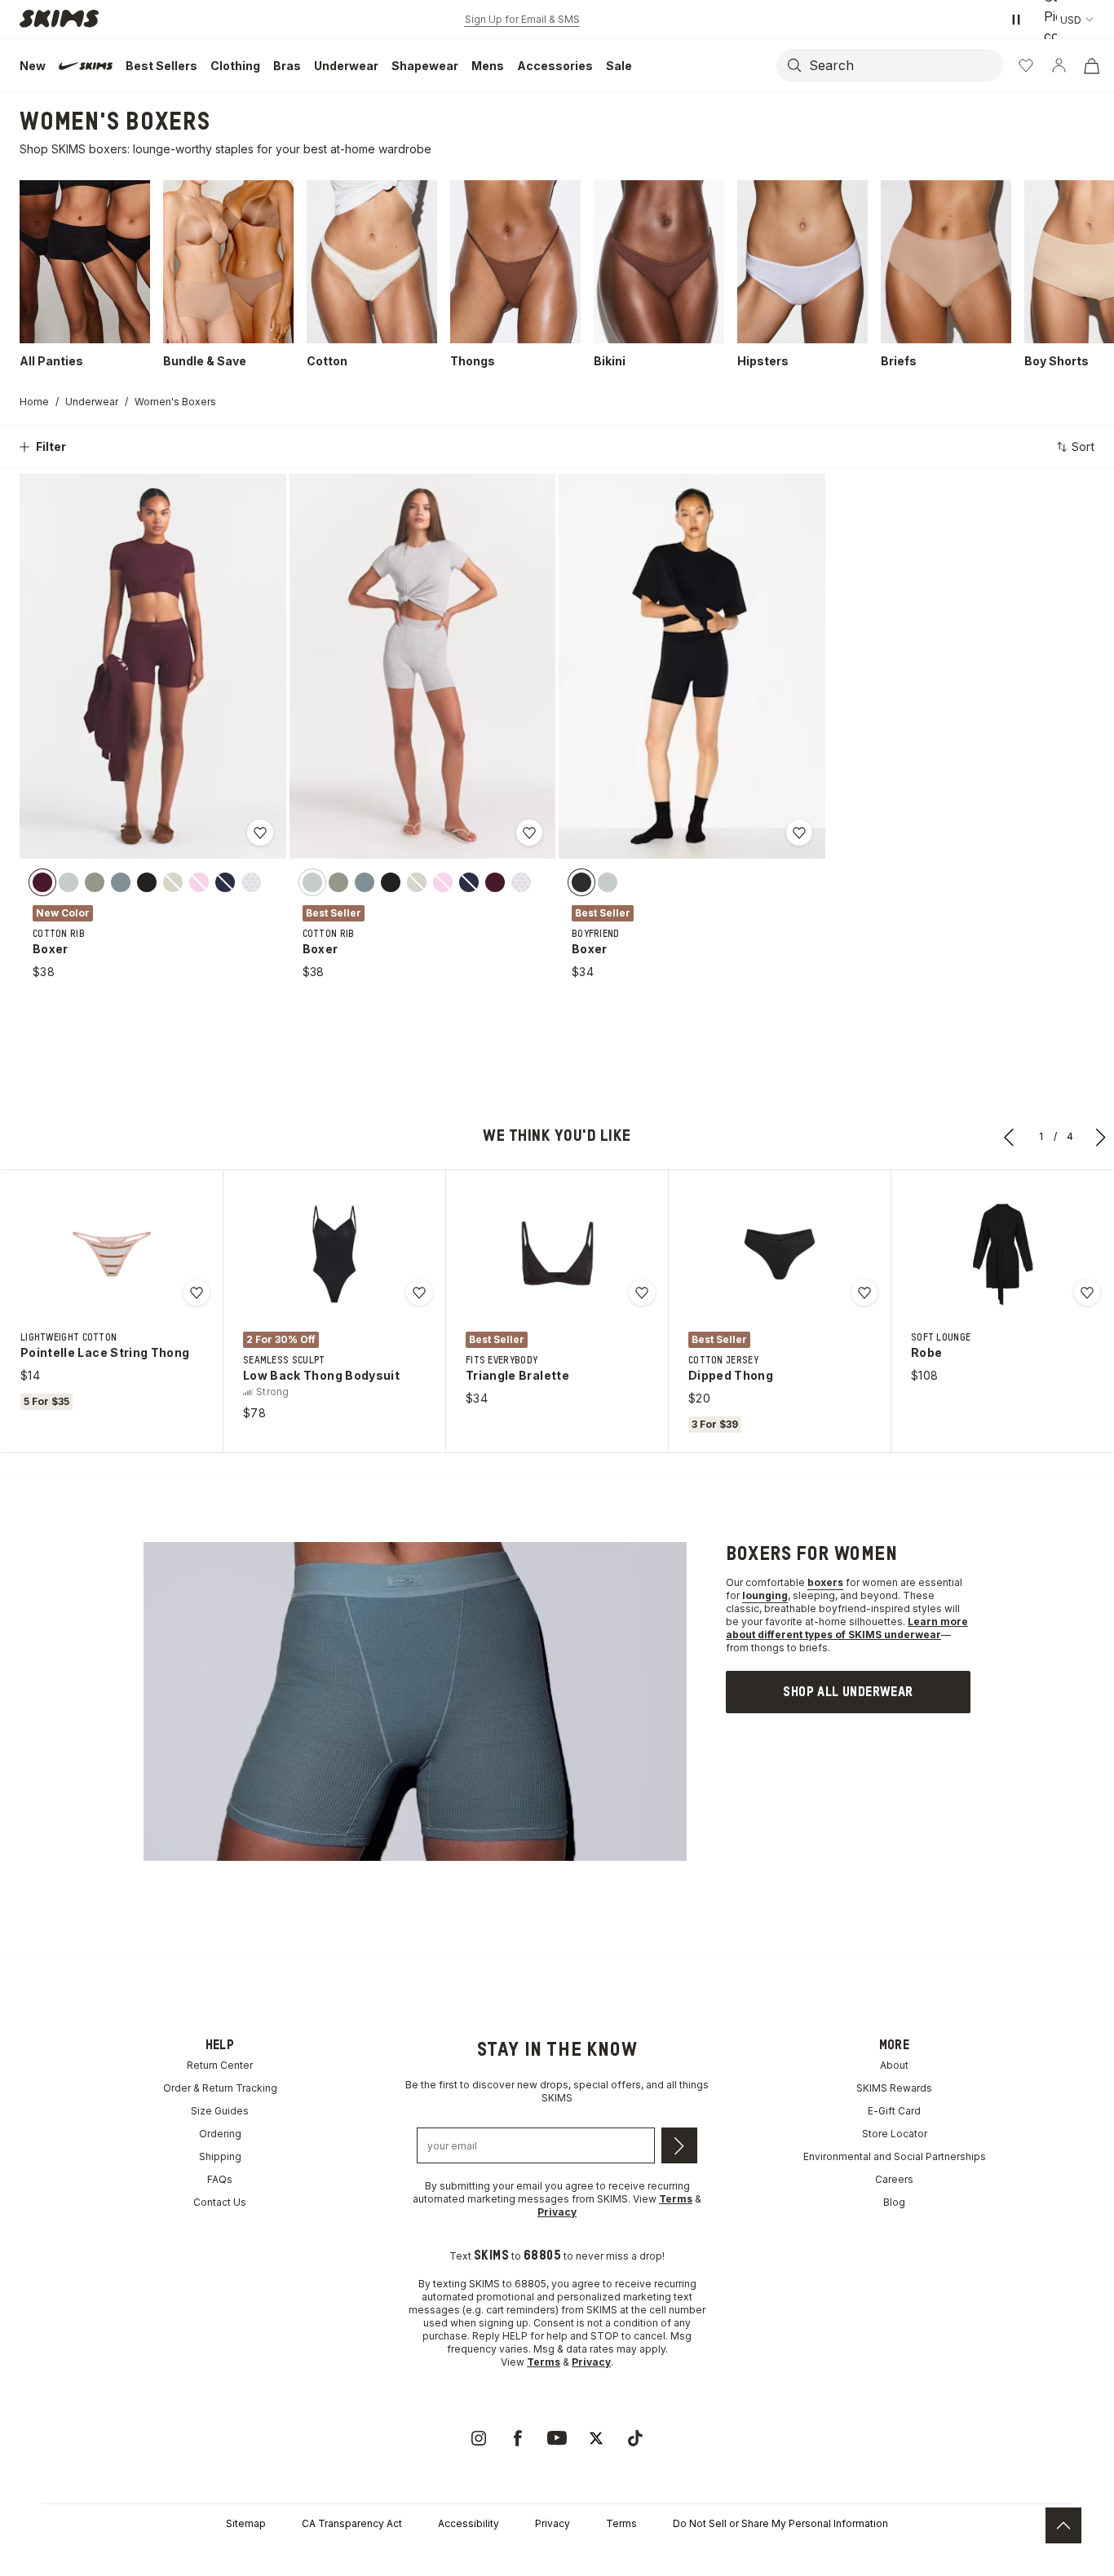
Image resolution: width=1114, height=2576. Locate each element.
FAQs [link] (220, 2179)
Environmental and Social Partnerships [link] (895, 2156)
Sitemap (246, 2523)
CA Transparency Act (352, 2523)
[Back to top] (1063, 2525)
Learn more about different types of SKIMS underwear (847, 1628)
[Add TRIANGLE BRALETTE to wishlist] (642, 1292)
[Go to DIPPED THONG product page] (780, 1254)
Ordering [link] (220, 2134)
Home (34, 402)
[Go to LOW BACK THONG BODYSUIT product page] (334, 1254)
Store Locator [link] (895, 2134)
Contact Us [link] (220, 2202)
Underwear (92, 402)
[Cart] (1091, 65)
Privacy (553, 2523)
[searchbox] (904, 65)
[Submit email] (679, 2145)
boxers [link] (825, 1582)
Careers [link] (894, 2179)
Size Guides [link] (220, 2111)
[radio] (42, 882)
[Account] (1059, 65)
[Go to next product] (1101, 1137)
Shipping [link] (220, 2156)
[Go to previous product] (1010, 1137)
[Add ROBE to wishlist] (1087, 1292)
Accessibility (469, 2523)
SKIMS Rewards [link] (894, 2088)
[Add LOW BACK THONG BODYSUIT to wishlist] (419, 1292)
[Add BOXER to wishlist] (260, 833)
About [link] (894, 2065)
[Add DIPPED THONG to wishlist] (864, 1292)
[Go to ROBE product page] (1002, 1254)
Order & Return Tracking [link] (220, 2088)
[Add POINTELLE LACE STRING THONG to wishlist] (197, 1292)
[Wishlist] (1026, 65)
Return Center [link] (220, 2065)
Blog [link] (894, 2202)
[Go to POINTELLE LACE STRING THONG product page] (112, 1254)
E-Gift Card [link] (894, 2111)
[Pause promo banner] (1016, 20)
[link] (848, 1692)
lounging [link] (765, 1595)
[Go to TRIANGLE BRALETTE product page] (557, 1254)
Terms (621, 2523)
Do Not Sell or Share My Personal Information (780, 2523)
